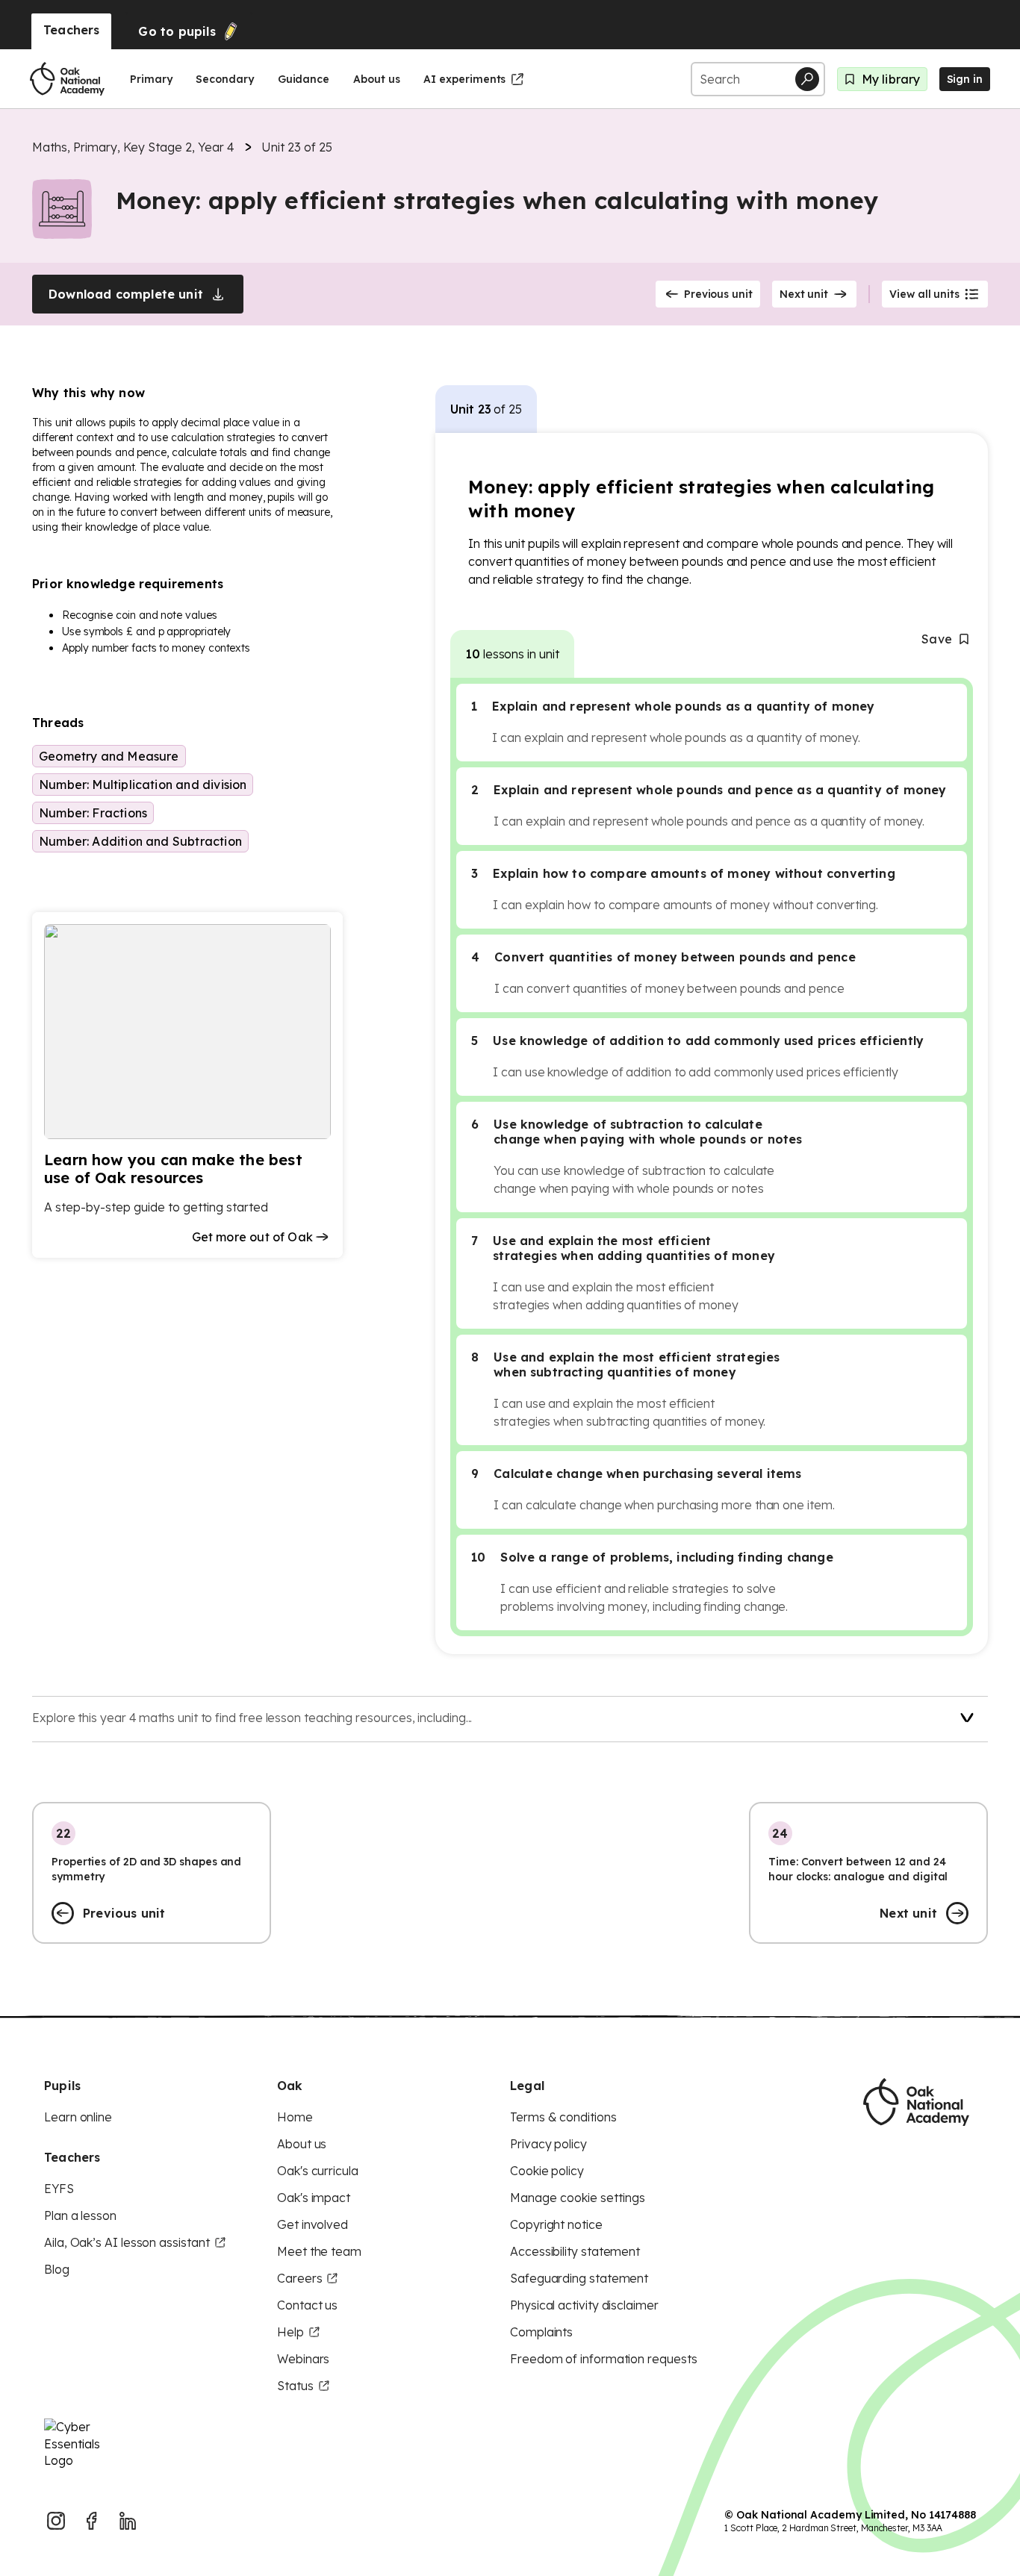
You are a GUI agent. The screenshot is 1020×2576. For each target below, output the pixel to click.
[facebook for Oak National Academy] (92, 2521)
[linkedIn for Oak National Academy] (128, 2521)
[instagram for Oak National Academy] (56, 2521)
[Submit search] (807, 79)
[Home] (67, 79)
